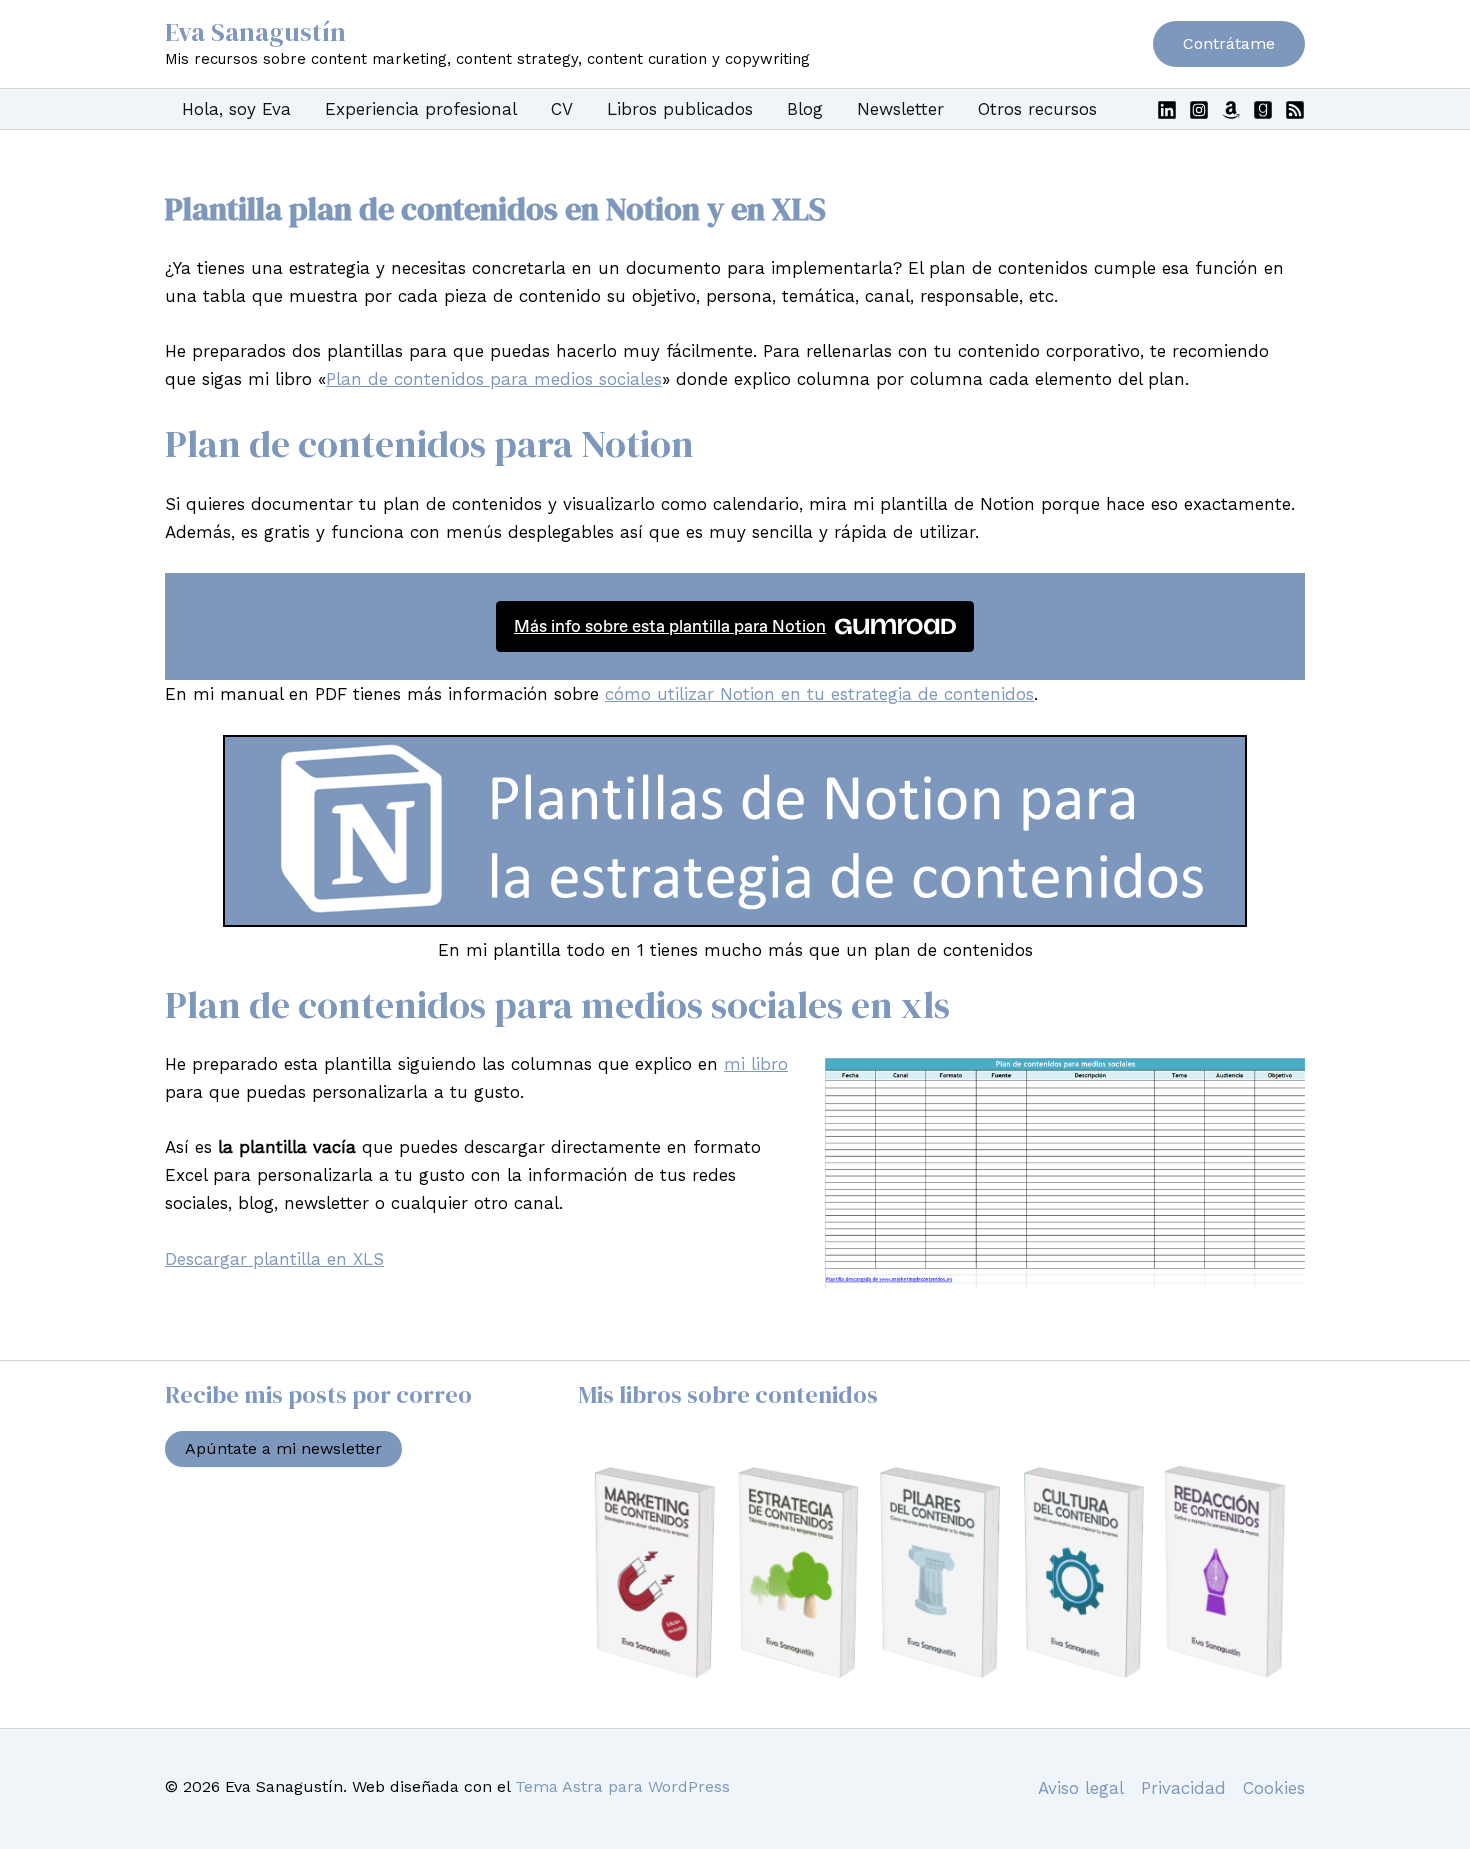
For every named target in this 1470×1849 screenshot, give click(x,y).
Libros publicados (680, 109)
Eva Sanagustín (255, 32)
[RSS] (1295, 110)
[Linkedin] (1167, 110)
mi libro (756, 1064)
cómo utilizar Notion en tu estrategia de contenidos (819, 694)
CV (562, 109)
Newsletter (900, 109)
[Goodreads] (1263, 110)
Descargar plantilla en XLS (274, 1259)
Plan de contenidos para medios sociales (494, 379)
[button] (1229, 44)
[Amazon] (1231, 110)
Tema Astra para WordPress (622, 1786)
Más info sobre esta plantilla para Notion (670, 626)
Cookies (1274, 1788)
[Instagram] (1199, 110)
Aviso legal (1081, 1788)
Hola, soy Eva (236, 109)
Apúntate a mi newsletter (283, 1448)
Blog (805, 109)
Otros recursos (1037, 109)
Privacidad (1183, 1788)
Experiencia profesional (421, 109)
